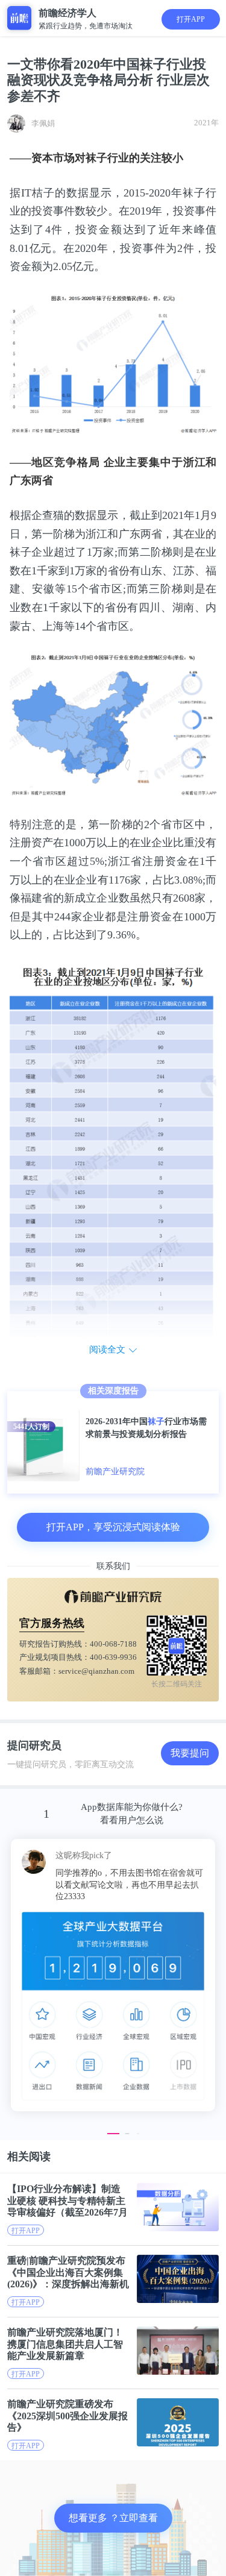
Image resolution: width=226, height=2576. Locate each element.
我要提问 (190, 1753)
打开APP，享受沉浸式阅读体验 (113, 1527)
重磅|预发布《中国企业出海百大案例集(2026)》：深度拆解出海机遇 (68, 2272)
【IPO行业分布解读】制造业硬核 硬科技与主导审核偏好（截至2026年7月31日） (67, 2200)
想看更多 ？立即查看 (113, 2518)
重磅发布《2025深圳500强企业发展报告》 (67, 2415)
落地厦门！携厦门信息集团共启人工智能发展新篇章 (65, 2344)
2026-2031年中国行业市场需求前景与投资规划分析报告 (146, 1428)
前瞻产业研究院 (115, 1472)
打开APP (191, 19)
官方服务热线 (52, 1623)
